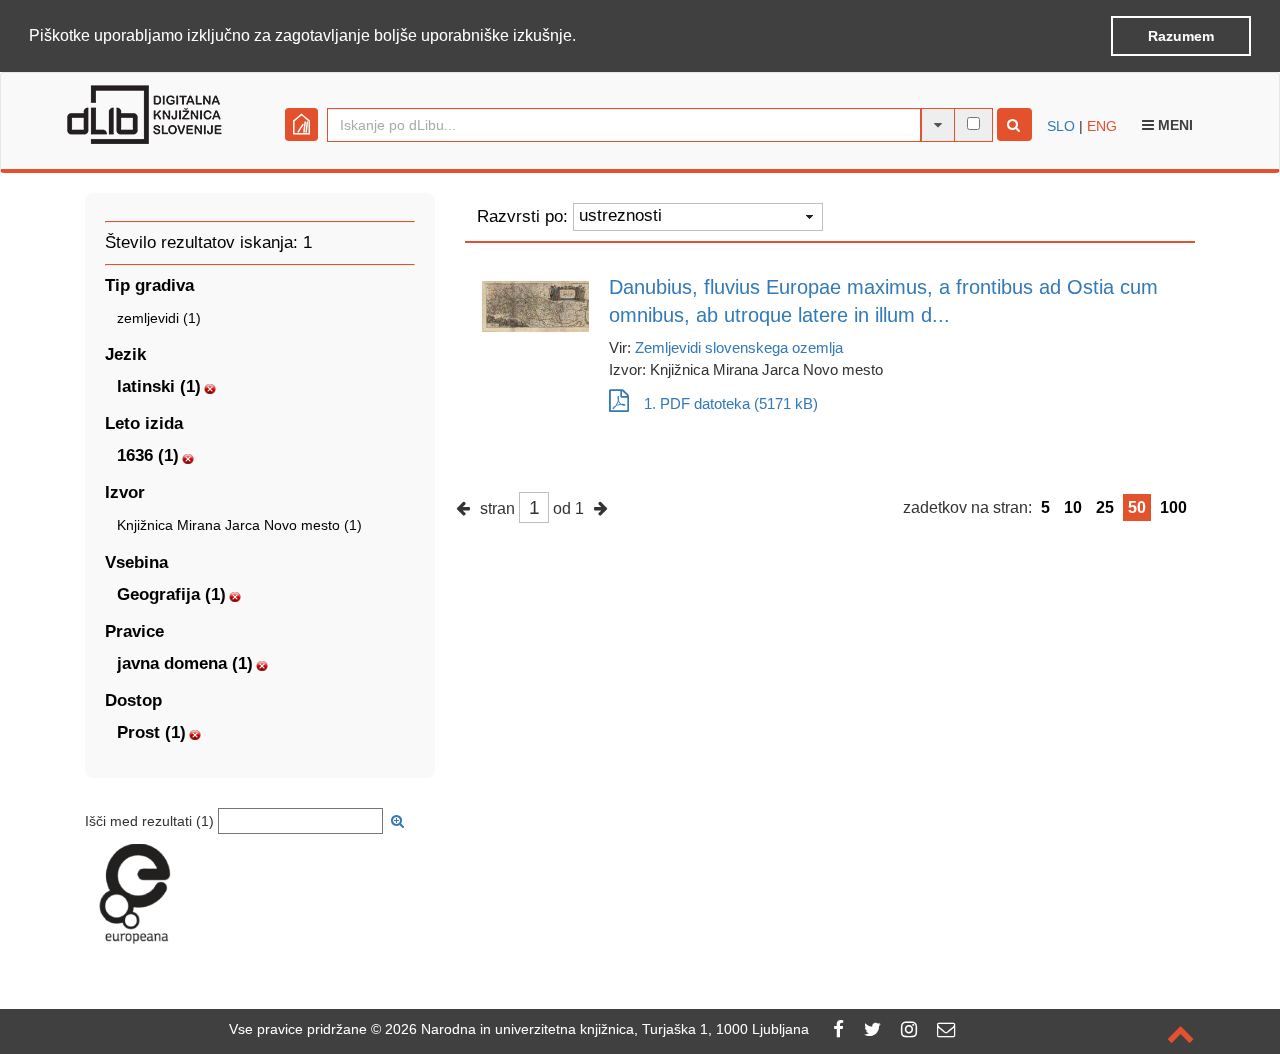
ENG (1102, 126)
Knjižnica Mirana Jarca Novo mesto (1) (239, 525)
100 (1173, 507)
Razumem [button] (1181, 36)
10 (1073, 507)
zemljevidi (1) (159, 318)
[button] (583, 37)
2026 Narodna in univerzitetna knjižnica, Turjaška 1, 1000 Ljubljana (597, 1029)
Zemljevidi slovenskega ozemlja (739, 347)
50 (1137, 507)
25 (1105, 507)
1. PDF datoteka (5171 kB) (731, 403)
